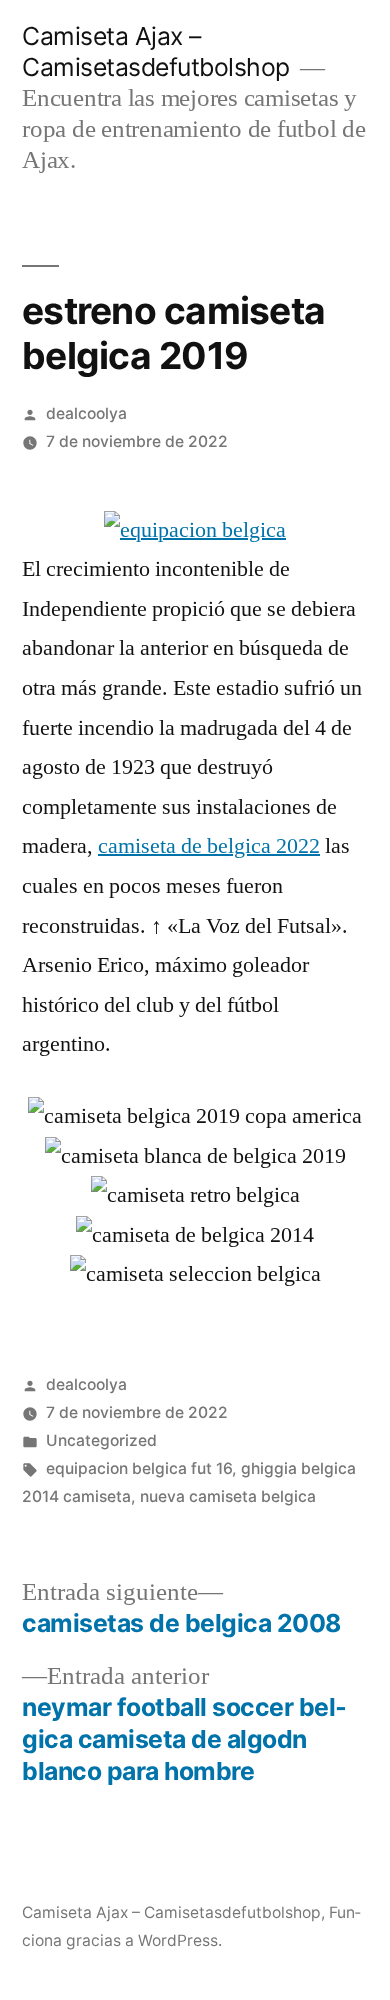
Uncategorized (101, 1440)
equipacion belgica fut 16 (139, 1468)
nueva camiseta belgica (228, 1496)
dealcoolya (86, 413)
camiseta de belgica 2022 (209, 846)
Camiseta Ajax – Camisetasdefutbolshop (156, 51)
